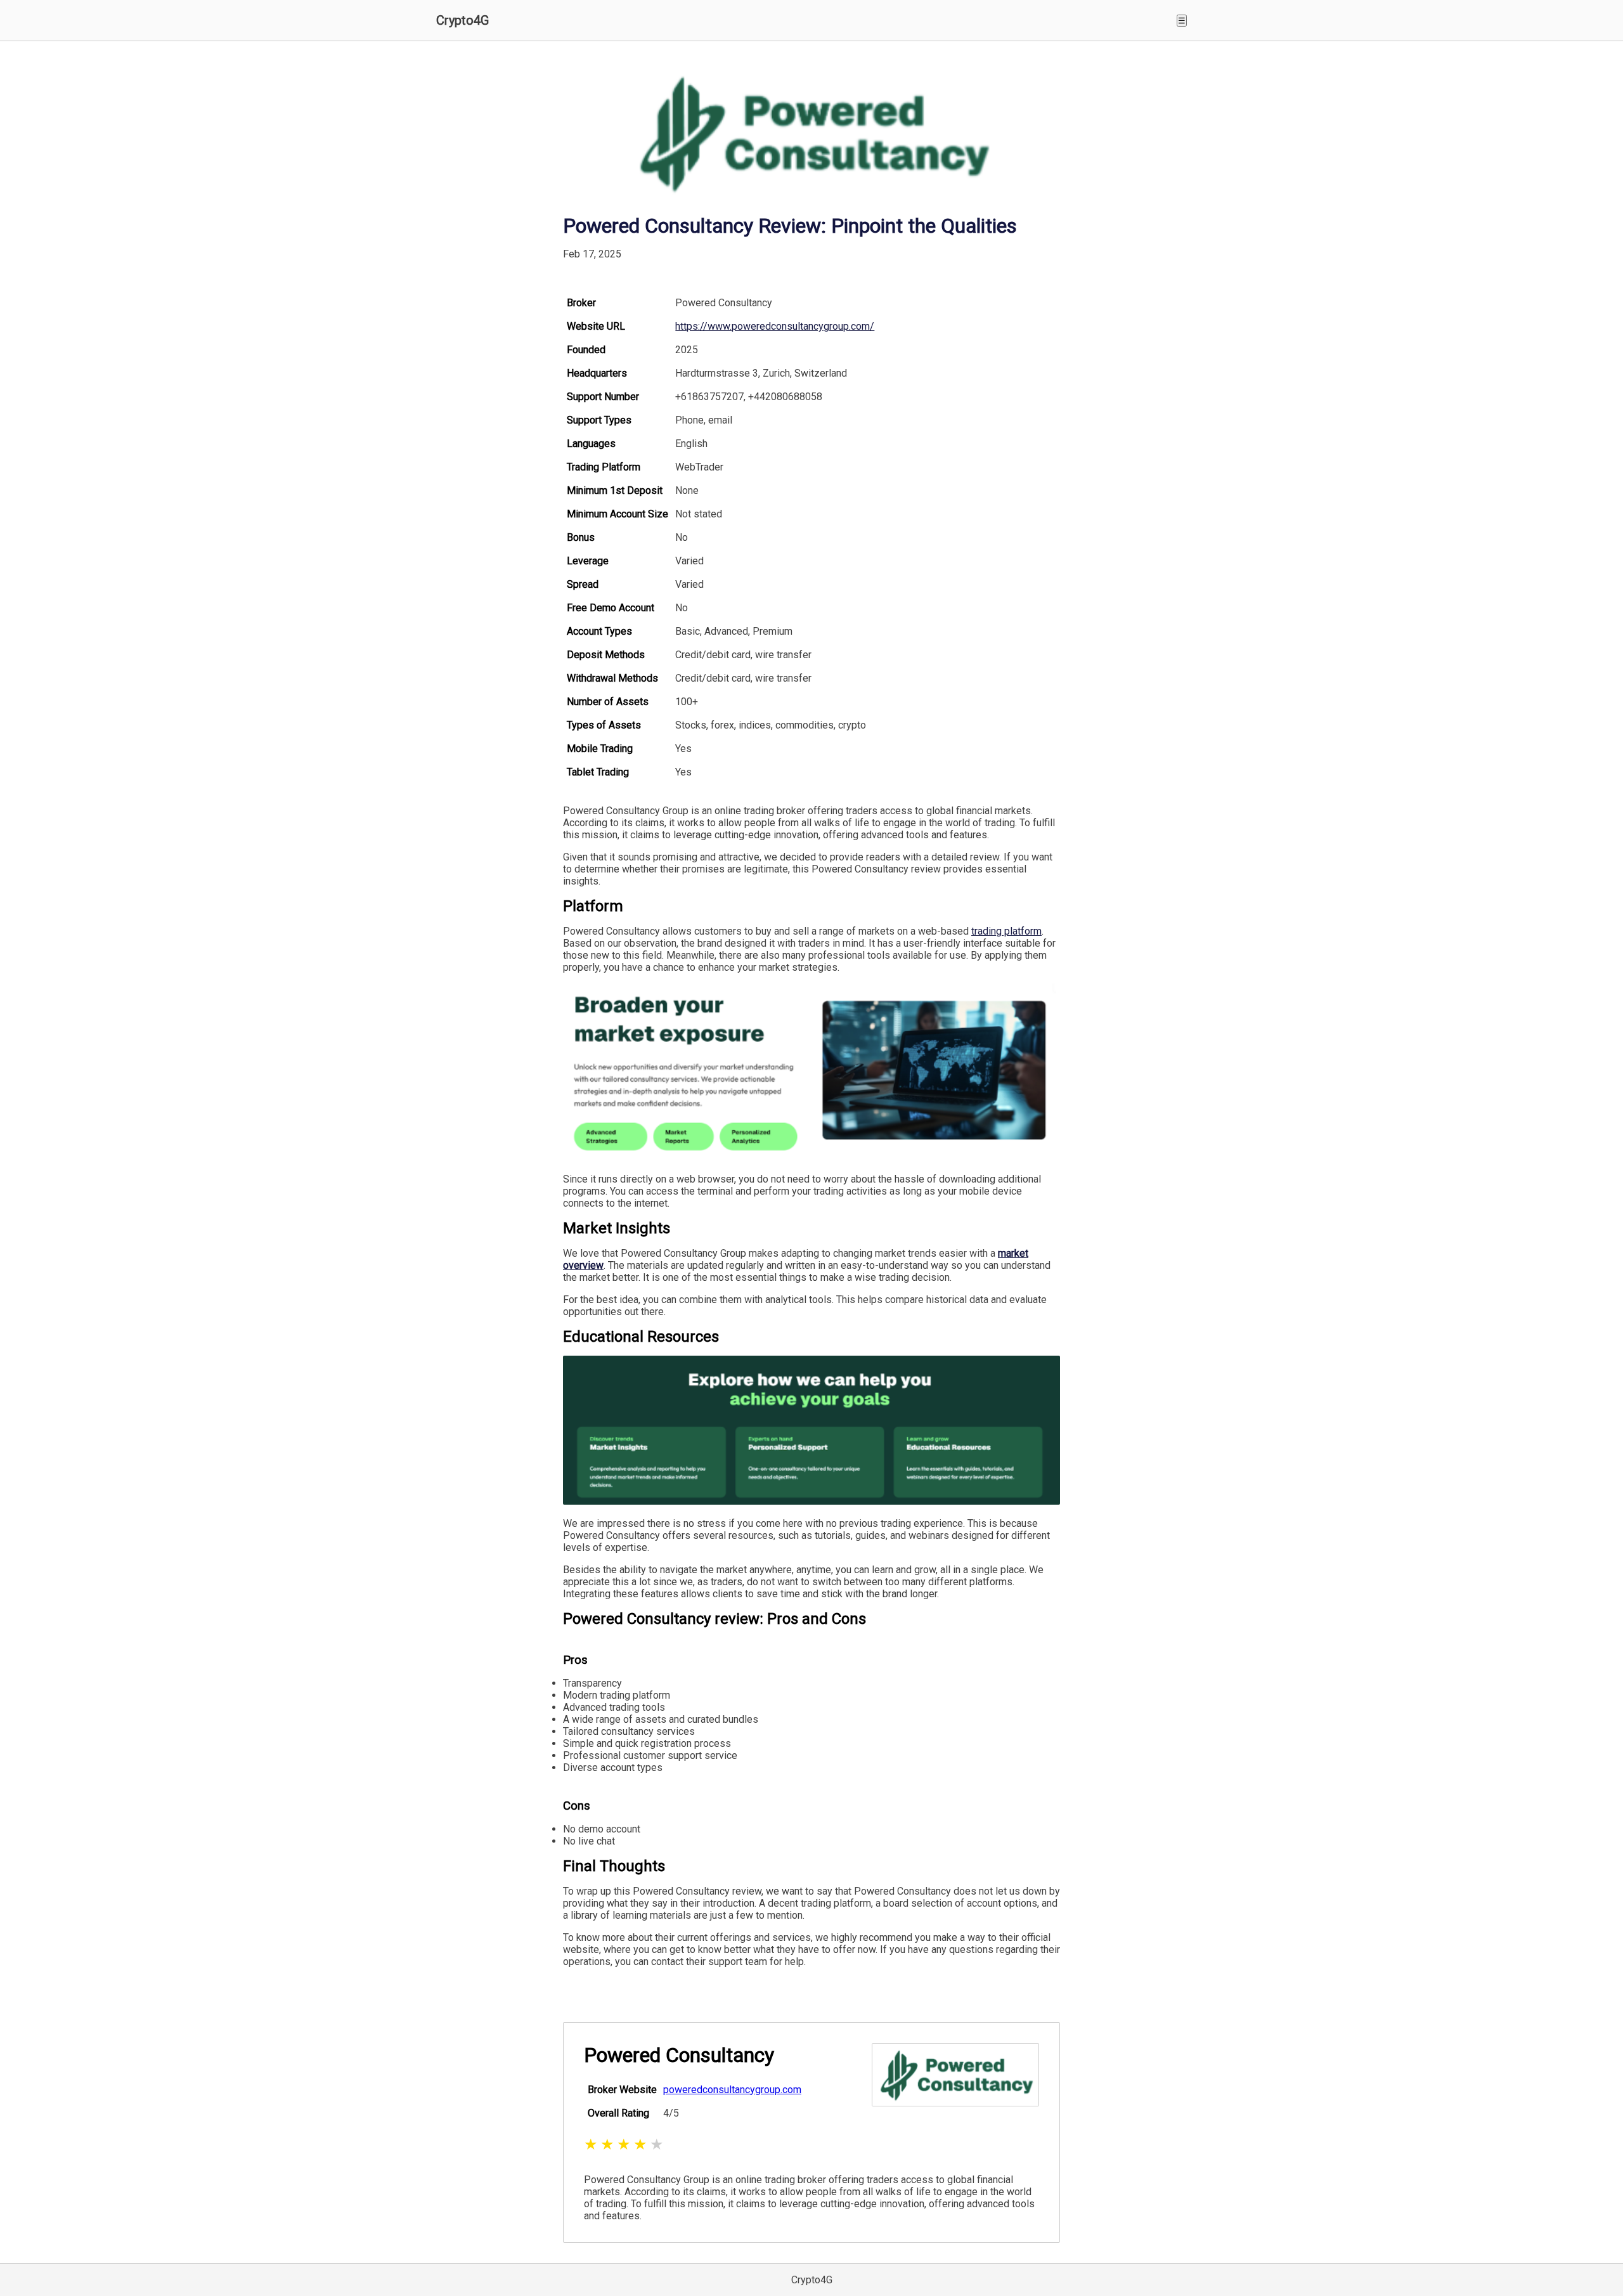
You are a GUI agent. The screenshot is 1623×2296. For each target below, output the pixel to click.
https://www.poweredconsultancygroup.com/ (775, 326)
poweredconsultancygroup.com (732, 2090)
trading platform (1006, 931)
